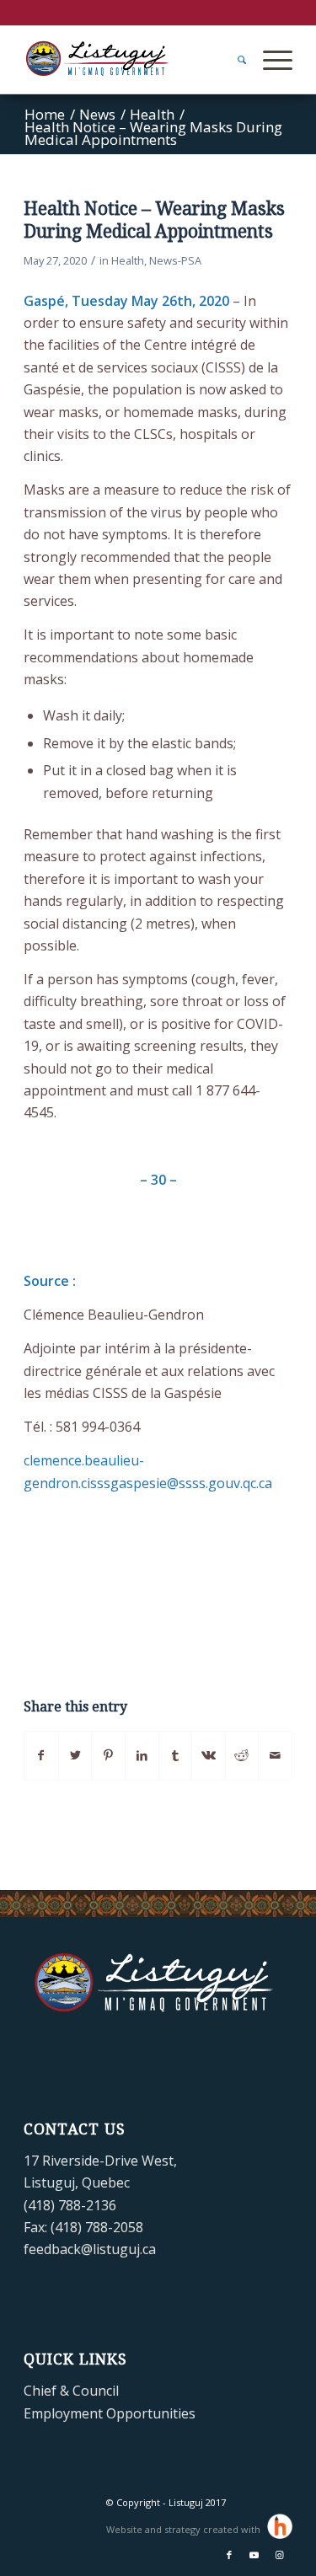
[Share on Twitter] (75, 1755)
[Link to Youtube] (254, 2555)
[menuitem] (233, 60)
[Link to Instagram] (280, 2555)
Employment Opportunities (110, 2413)
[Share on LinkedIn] (142, 1755)
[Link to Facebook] (229, 2555)
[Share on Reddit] (242, 1755)
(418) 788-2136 (70, 2205)
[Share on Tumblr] (176, 1755)
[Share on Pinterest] (108, 1755)
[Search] (233, 60)
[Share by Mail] (275, 1755)
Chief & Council (71, 2391)
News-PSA (175, 260)
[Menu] (269, 60)
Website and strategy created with (185, 2529)
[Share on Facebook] (41, 1755)
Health (128, 260)
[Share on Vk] (209, 1755)
